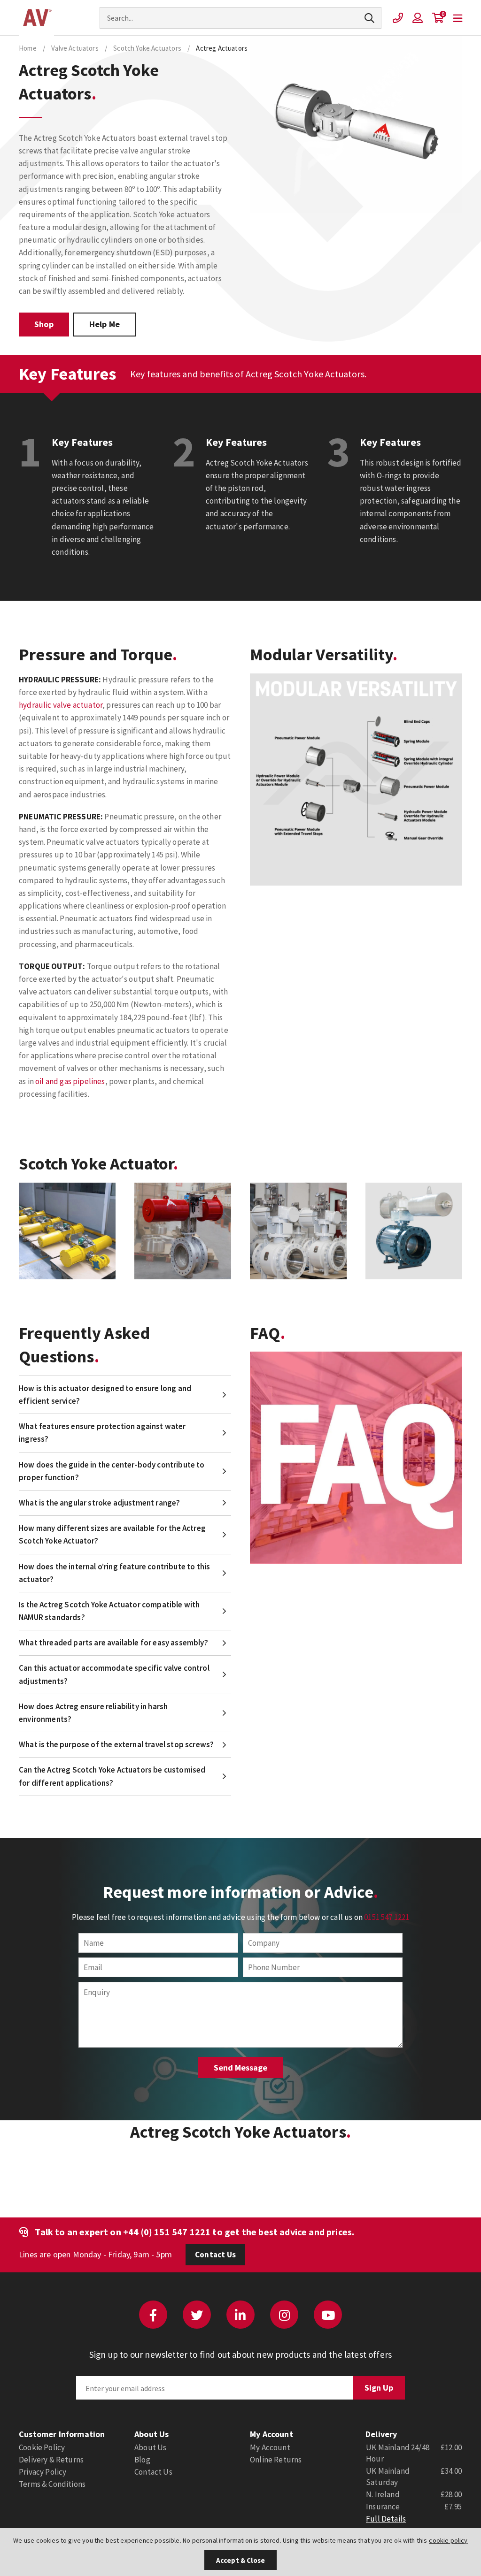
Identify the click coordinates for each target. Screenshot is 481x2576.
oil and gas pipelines (70, 1081)
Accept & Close (240, 2560)
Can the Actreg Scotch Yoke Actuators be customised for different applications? (112, 1776)
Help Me (105, 324)
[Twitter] (197, 2315)
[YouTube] (328, 2315)
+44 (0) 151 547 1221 (167, 2232)
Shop (44, 324)
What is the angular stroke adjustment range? (99, 1503)
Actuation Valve (36, 18)
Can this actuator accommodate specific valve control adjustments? (114, 1674)
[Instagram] (284, 2315)
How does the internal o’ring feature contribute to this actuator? (114, 1573)
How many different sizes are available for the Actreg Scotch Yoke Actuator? (112, 1534)
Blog (142, 2460)
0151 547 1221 (387, 1917)
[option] (67, 1231)
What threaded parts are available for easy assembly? (113, 1643)
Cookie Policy (42, 2447)
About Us (150, 2447)
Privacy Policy (43, 2472)
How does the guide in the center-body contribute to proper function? (112, 1471)
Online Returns (276, 2460)
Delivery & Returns (51, 2460)
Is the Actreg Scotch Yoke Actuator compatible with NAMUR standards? (109, 1611)
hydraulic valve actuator (61, 705)
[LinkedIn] (240, 2315)
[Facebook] (153, 2315)
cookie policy (448, 2540)
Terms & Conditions (52, 2484)
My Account (270, 2447)
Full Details (386, 2519)
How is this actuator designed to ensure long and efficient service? (105, 1395)
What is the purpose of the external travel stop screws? (116, 1744)
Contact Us (215, 2255)
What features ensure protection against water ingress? (102, 1433)
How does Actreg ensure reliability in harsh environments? (93, 1713)
